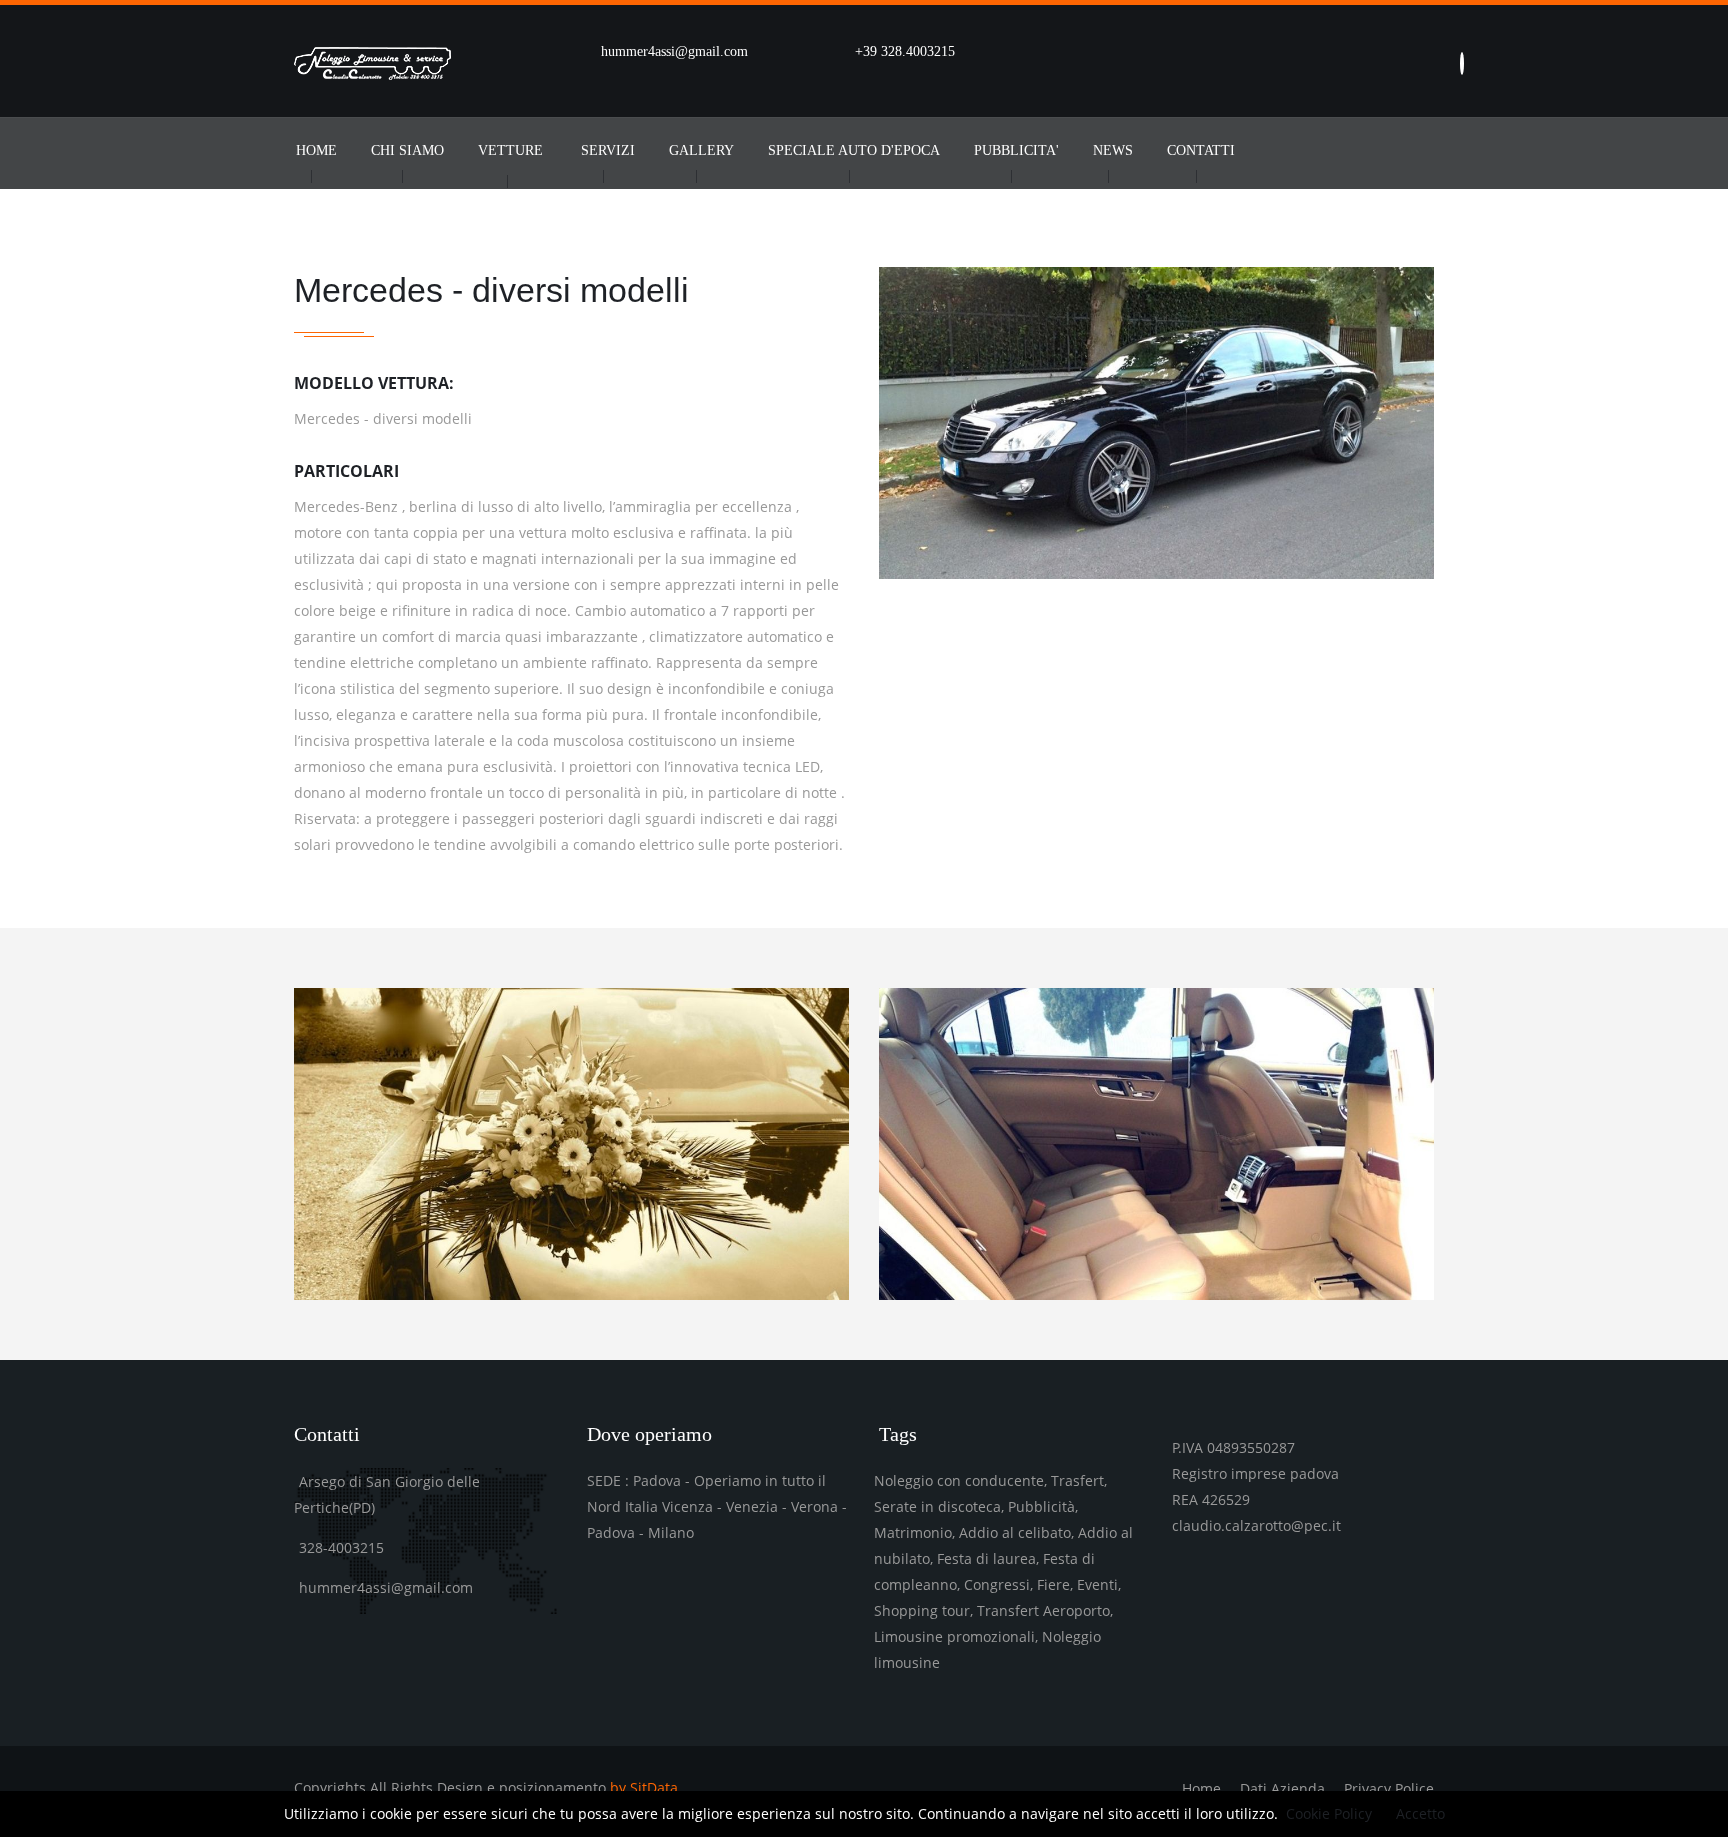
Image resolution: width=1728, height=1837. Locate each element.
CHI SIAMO (407, 150)
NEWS (1113, 150)
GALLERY (701, 150)
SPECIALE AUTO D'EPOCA (854, 150)
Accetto (1420, 1813)
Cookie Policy (1329, 1813)
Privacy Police (1389, 1788)
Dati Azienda (1282, 1788)
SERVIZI (608, 150)
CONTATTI (1201, 150)
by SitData (644, 1787)
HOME (316, 150)
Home (1201, 1788)
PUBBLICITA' (1016, 150)
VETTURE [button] (510, 150)
